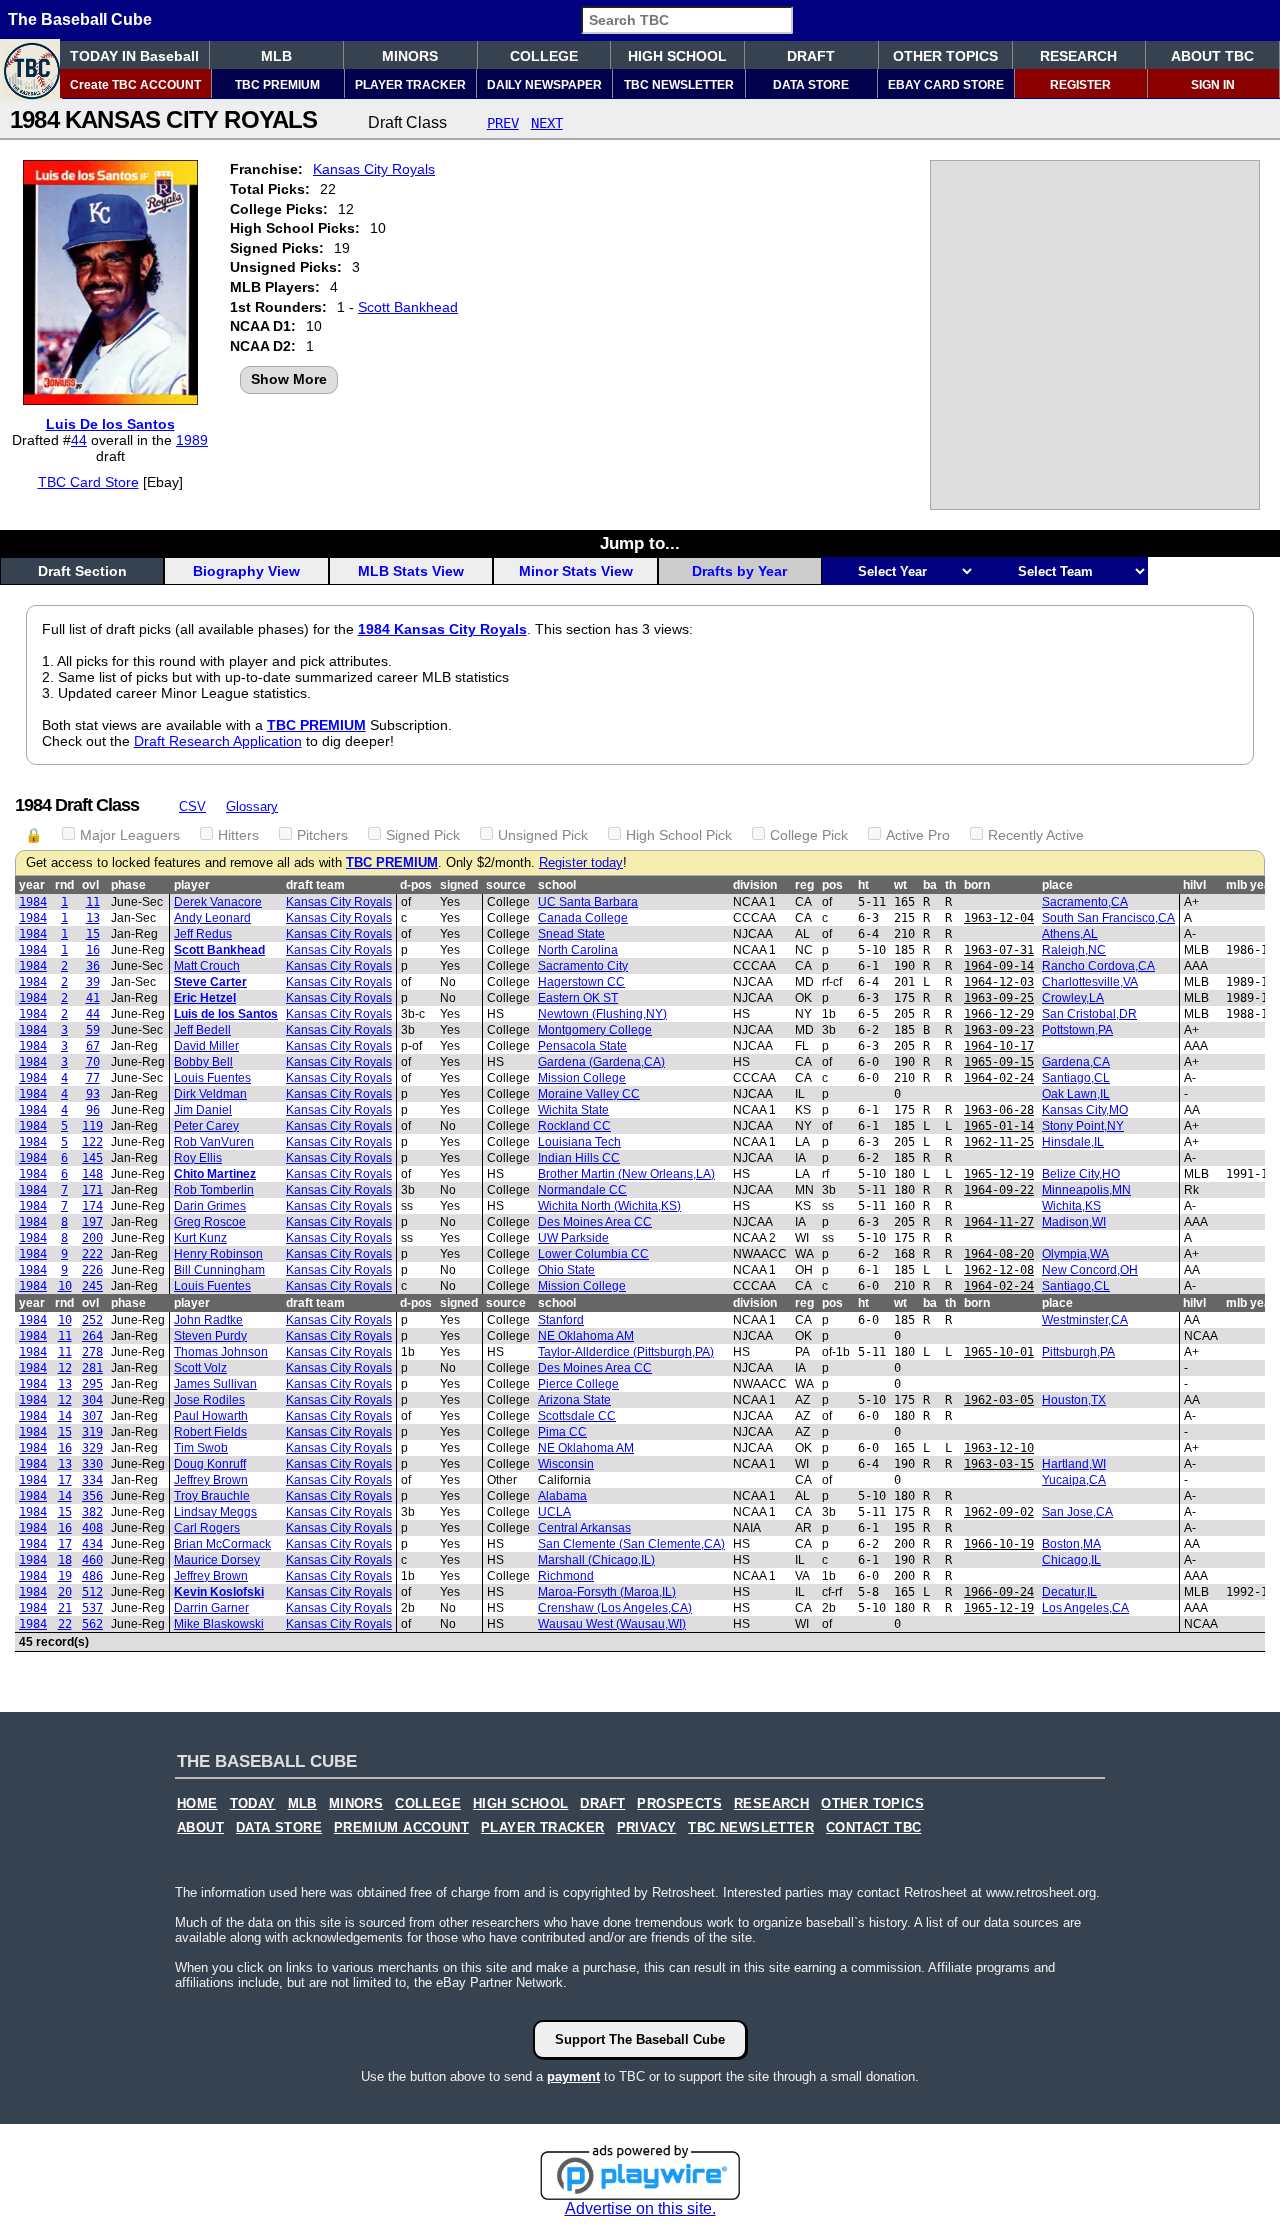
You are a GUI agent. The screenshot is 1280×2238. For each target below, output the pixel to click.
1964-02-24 (999, 1078)
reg (804, 885)
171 (92, 1190)
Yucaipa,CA (1074, 1480)
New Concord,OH (1090, 1270)
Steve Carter (210, 982)
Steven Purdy (210, 1336)
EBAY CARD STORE (946, 85)
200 (92, 1238)
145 (92, 1158)
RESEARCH (1078, 56)
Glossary (252, 806)
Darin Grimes (210, 1206)
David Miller (206, 1046)
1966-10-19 (999, 1544)
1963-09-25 (999, 998)
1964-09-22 (999, 1190)
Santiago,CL (1076, 1078)
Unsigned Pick (543, 835)
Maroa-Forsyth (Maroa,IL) (607, 1592)
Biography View (246, 571)
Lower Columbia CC (593, 1254)
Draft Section (82, 571)
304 (92, 1400)
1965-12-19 (999, 1174)
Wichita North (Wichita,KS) (609, 1206)
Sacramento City (583, 966)
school (557, 885)
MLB (276, 56)
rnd (64, 885)
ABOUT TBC (1212, 56)
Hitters (238, 835)
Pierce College (578, 1384)
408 (92, 1528)
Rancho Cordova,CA (1098, 966)
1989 (192, 440)
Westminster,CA (1085, 1320)
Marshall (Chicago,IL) (596, 1560)
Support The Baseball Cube (640, 2039)
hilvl (1194, 885)
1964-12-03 (999, 982)
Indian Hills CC (579, 1158)
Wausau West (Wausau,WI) (612, 1624)
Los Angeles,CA (1085, 1608)
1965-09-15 (999, 1062)
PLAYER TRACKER (410, 85)
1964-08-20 (999, 1254)
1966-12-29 (999, 1014)
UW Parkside (573, 1238)
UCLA (554, 1512)
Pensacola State (582, 1046)
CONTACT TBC (873, 1828)
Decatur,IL (1069, 1592)
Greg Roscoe (210, 1222)
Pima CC (562, 1432)
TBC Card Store (88, 482)
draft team (315, 885)
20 (65, 1592)
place (1057, 885)
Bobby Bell (203, 1062)
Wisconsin (566, 1464)
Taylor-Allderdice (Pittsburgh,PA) (626, 1352)
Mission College (582, 1078)
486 (92, 1576)
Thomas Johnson (221, 1352)
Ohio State (566, 1270)
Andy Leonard (212, 918)
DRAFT (811, 56)
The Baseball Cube (80, 19)
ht (863, 885)
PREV (503, 123)
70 (93, 1062)
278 (92, 1352)
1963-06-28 (999, 1110)
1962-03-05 (999, 1400)
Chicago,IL (1071, 1560)
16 (93, 950)
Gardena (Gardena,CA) (601, 1062)
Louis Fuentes (212, 1078)
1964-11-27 (999, 1222)
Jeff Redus (203, 934)
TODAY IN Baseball (134, 56)
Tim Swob (201, 1448)
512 (92, 1592)
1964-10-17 (999, 1046)
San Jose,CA (1077, 1512)
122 (92, 1142)
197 (92, 1222)
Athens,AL (1070, 934)
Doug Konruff (210, 1464)
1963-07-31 (999, 950)
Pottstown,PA (1077, 1030)
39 (93, 982)
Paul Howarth (211, 1416)
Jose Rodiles (209, 1400)
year (32, 885)
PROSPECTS (679, 1804)
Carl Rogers (207, 1528)
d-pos (416, 885)
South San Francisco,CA (1108, 918)
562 (92, 1624)
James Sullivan (215, 1384)
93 (93, 1094)
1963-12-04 (999, 918)
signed (459, 885)
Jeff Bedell (202, 1030)
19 (65, 1576)
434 (92, 1544)
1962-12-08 (999, 1270)
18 (65, 1560)
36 (93, 966)
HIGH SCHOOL (677, 56)
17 (65, 1480)
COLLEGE (544, 56)
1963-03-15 (999, 1464)
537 (92, 1608)
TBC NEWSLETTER (679, 85)
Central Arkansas (584, 1528)
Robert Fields (210, 1432)
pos (832, 885)
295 (92, 1384)
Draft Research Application (218, 741)
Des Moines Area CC (595, 1222)
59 (93, 1030)
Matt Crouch (207, 966)
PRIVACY (647, 1828)
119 (92, 1126)
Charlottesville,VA (1090, 982)
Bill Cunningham (219, 1270)
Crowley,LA (1073, 998)
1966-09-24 (999, 1592)
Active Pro (918, 835)
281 (92, 1368)
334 (92, 1480)
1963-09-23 (999, 1030)
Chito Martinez (215, 1174)
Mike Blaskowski (219, 1624)
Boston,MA (1071, 1544)
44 (79, 440)
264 (92, 1336)
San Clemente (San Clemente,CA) (631, 1544)
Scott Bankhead (408, 307)
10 (65, 1286)
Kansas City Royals (374, 169)
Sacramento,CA (1085, 902)
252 (92, 1320)
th (950, 885)
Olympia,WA (1075, 1254)
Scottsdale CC (577, 1416)
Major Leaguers (130, 835)
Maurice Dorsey (217, 1560)
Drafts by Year (739, 571)
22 (65, 1624)
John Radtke (208, 1320)
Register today (581, 863)
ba (930, 885)
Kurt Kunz (200, 1238)
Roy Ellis (198, 1158)
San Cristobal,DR (1089, 1014)
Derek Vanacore (218, 902)
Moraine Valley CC (589, 1094)
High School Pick (679, 835)
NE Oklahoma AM (586, 1336)
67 (93, 1046)
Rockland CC (574, 1126)
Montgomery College (595, 1030)
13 (93, 918)
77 (93, 1078)
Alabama (562, 1496)
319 (92, 1432)
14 (65, 1416)
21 (65, 1608)
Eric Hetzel (205, 998)
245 (92, 1286)
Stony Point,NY (1083, 1126)
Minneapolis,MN (1086, 1190)
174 (92, 1206)
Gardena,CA (1076, 1062)
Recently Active (1036, 835)
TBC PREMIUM (277, 85)
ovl (90, 885)
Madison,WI (1074, 1222)
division (755, 885)
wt (900, 885)
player (192, 885)
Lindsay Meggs (215, 1512)
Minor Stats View (576, 571)
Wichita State (573, 1110)
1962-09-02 (999, 1512)
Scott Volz (200, 1368)
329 (92, 1448)
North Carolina (578, 950)
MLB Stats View (411, 571)
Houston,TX (1074, 1400)
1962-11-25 (999, 1142)
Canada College (583, 918)
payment (573, 2076)
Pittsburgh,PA (1078, 1352)
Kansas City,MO (1085, 1110)
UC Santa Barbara (588, 902)
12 (65, 1368)
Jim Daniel (203, 1110)
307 (92, 1416)
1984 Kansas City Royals (442, 629)
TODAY (253, 1804)
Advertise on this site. (640, 2208)
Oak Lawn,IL (1076, 1094)
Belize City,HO (1081, 1174)
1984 (33, 902)
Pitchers (322, 835)
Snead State (571, 934)
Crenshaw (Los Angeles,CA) (615, 1608)
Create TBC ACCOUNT (135, 85)
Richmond (566, 1576)
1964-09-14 (999, 966)
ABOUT (200, 1828)
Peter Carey (206, 1126)
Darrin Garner (211, 1608)
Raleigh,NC (1074, 950)
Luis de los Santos (226, 1014)
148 (92, 1174)
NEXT (547, 123)
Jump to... (640, 543)
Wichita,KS (1071, 1206)
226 (92, 1270)
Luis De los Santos (110, 424)
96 (93, 1110)
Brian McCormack (222, 1544)
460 (92, 1560)
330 (92, 1464)
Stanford (561, 1320)
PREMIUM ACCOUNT (401, 1828)
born (977, 885)
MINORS (410, 56)
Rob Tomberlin (214, 1190)
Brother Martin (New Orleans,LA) (626, 1174)
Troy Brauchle (212, 1496)
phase (128, 885)
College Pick (809, 835)
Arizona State (574, 1400)
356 (92, 1496)
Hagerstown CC (581, 982)
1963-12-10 (999, 1448)
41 (93, 998)
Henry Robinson (218, 1254)
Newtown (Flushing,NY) (602, 1014)
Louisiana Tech (579, 1142)
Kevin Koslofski (219, 1592)
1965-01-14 (999, 1126)
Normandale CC (582, 1190)
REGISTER (1080, 85)
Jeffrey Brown (211, 1480)
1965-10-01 (999, 1352)
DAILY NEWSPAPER (544, 85)
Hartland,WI (1074, 1464)
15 (93, 934)
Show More (289, 379)
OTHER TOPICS (945, 56)
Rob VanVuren (214, 1142)
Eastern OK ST (578, 998)
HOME (197, 1804)
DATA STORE (811, 85)
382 (92, 1512)
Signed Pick (423, 835)
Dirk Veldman (210, 1094)
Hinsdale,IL (1073, 1142)
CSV (192, 806)
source (506, 885)
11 (93, 902)
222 (92, 1254)
